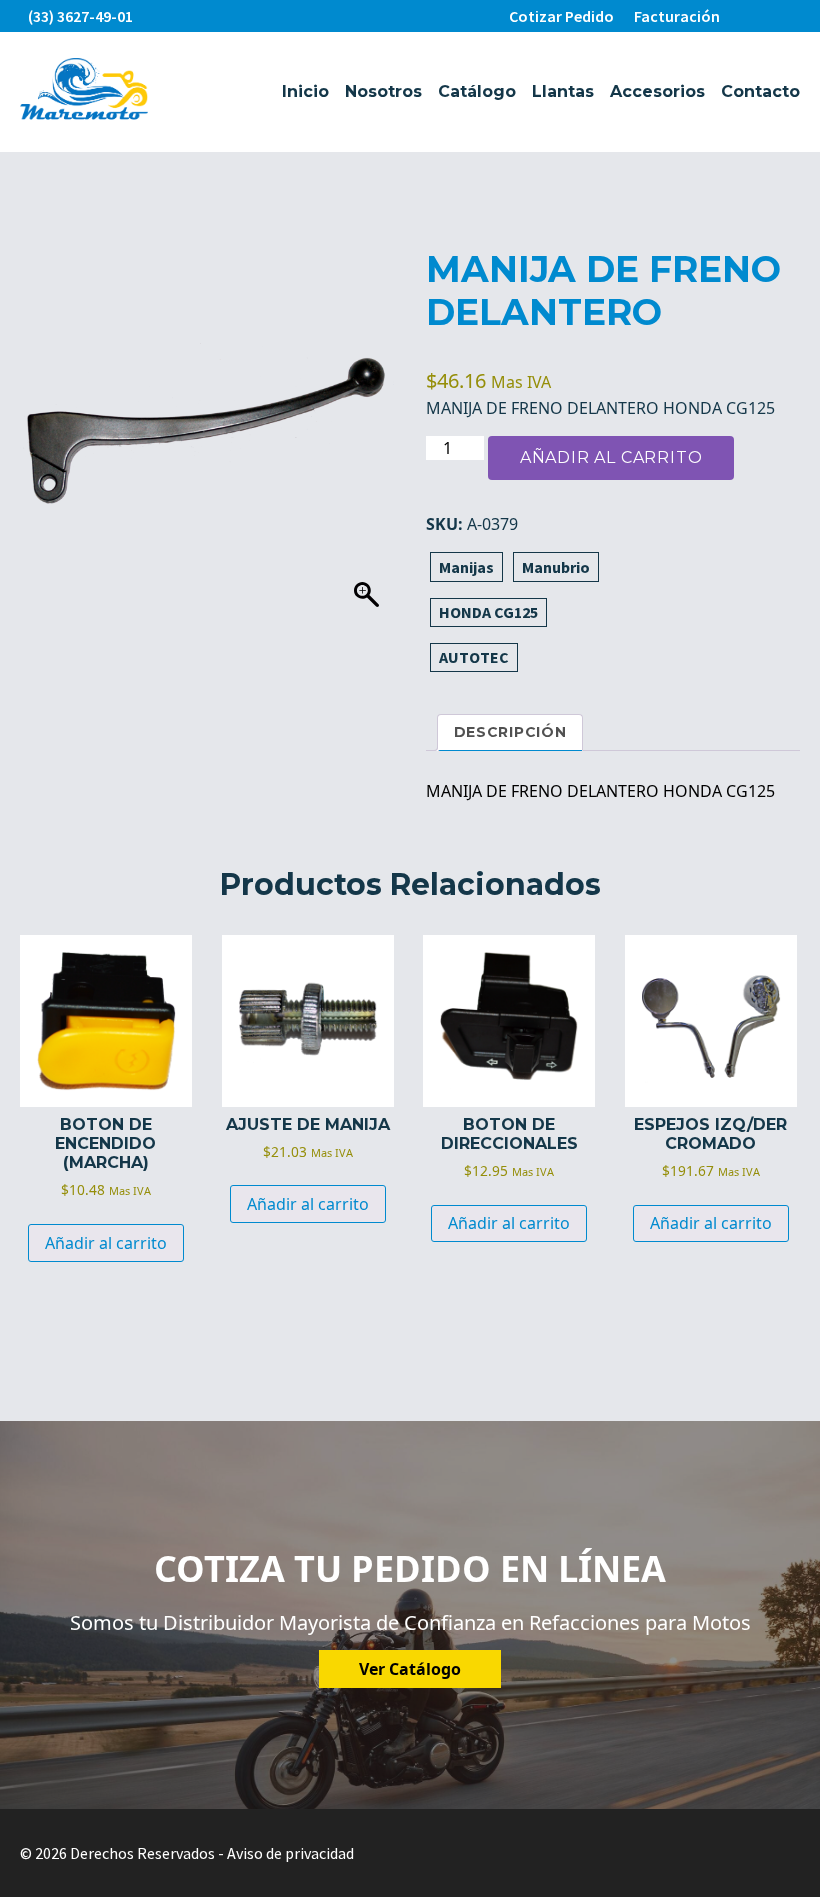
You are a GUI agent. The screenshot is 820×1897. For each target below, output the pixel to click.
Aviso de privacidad (290, 1853)
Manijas (466, 567)
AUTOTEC (474, 657)
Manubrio (556, 567)
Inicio (305, 91)
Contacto (760, 91)
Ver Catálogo (410, 1669)
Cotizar (561, 16)
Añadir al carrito (611, 457)
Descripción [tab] (510, 732)
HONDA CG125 (488, 612)
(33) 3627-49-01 (80, 16)
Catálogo (477, 91)
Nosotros (383, 91)
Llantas (563, 91)
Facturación (677, 16)
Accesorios (657, 91)
